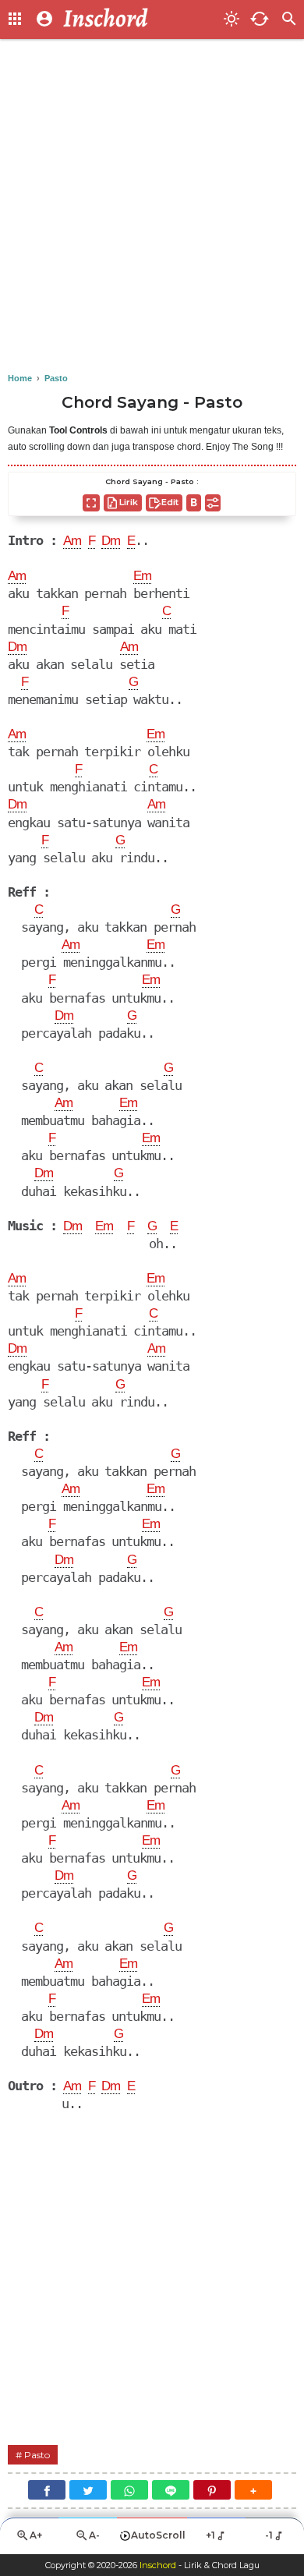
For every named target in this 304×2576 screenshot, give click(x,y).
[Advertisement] (152, 207)
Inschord (158, 2565)
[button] (253, 2490)
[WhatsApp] (129, 2490)
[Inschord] (139, 19)
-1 (269, 2535)
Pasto (37, 2455)
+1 (210, 2535)
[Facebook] (47, 2490)
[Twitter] (88, 2490)
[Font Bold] (194, 503)
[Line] (171, 2490)
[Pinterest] (212, 2490)
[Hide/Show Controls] (213, 503)
